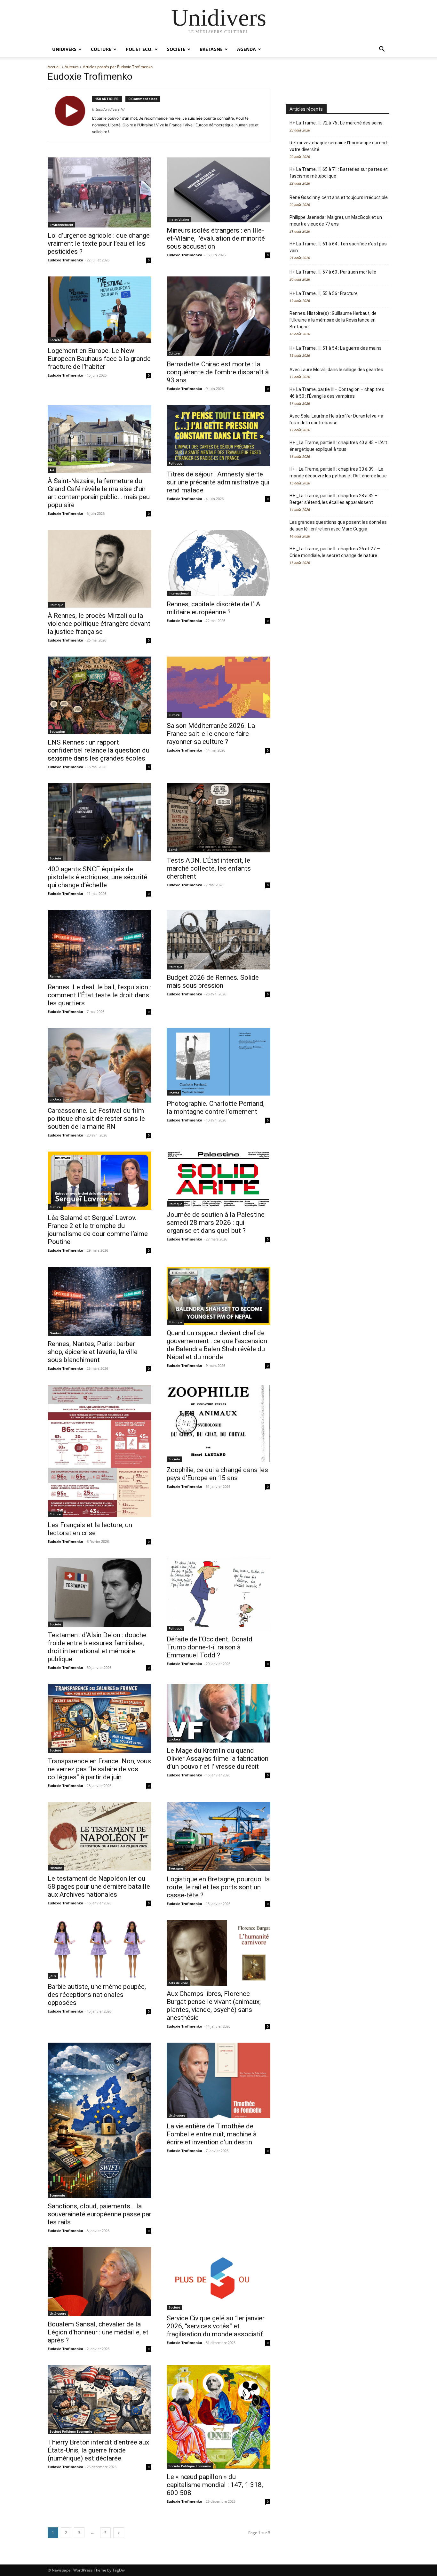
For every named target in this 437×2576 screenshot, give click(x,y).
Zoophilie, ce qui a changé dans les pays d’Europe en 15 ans (217, 1474)
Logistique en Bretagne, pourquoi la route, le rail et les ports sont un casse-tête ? (218, 1887)
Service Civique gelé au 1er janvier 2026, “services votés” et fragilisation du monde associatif (216, 2326)
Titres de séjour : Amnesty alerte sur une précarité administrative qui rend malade (218, 482)
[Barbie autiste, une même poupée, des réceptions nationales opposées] (99, 1949)
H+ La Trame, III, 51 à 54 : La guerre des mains (336, 348)
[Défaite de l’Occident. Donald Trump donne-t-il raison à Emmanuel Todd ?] (219, 1595)
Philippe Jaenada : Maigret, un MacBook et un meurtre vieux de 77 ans (336, 221)
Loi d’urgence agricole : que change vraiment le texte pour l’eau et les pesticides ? (99, 243)
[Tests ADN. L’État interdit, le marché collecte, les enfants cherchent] (219, 818)
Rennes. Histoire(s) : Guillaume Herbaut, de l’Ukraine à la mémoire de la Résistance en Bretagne (333, 320)
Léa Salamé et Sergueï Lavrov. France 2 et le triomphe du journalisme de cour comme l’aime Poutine (98, 1230)
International (179, 593)
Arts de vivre (178, 1983)
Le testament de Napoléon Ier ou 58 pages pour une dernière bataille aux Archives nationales (99, 1886)
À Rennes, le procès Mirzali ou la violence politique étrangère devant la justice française (99, 624)
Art (52, 470)
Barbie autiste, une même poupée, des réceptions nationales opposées (97, 1995)
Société (176, 49)
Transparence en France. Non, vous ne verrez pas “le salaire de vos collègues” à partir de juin (99, 1769)
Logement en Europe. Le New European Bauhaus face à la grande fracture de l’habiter (99, 359)
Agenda (246, 49)
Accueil (54, 67)
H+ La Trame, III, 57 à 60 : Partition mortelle (333, 272)
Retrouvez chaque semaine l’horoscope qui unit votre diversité (338, 146)
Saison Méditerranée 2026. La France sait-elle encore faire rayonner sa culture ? (211, 734)
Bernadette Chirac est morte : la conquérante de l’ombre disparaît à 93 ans (218, 372)
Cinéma (56, 1100)
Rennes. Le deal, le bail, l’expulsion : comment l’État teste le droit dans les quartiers (99, 995)
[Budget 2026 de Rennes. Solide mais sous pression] (219, 940)
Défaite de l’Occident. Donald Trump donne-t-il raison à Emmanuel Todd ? (210, 1647)
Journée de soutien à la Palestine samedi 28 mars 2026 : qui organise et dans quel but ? (216, 1223)
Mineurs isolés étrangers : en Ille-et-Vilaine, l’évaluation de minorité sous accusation (216, 238)
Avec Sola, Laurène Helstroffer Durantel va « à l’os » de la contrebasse (336, 419)
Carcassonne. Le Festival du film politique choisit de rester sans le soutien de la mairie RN (96, 1119)
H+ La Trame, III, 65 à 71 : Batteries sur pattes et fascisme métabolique (339, 173)
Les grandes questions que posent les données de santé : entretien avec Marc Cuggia (338, 526)
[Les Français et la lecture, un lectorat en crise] (99, 1451)
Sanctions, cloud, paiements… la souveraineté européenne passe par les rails (99, 2214)
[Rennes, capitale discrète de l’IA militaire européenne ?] (219, 563)
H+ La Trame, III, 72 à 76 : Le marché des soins (336, 123)
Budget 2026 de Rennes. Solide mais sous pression (213, 981)
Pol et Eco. (139, 49)
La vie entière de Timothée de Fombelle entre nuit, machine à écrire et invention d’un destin (212, 2134)
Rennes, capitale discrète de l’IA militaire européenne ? (214, 608)
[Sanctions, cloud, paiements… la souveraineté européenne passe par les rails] (99, 2120)
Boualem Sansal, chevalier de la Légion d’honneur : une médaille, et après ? (98, 2332)
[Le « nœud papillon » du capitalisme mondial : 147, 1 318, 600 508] (219, 2417)
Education (57, 731)
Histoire (56, 1868)
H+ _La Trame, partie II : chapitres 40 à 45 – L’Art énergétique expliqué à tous (338, 446)
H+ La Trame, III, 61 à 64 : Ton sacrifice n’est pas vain (338, 247)
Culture (101, 49)
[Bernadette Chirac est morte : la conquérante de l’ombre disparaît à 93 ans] (219, 316)
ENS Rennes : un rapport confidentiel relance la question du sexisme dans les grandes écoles (99, 750)
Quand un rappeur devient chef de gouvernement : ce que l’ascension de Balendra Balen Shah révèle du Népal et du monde (217, 1345)
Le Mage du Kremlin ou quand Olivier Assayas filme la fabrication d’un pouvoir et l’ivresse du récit (218, 1759)
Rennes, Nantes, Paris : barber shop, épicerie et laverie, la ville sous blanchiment (93, 1352)
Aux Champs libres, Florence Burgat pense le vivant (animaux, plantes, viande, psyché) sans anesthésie (214, 2006)
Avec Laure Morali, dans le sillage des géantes (336, 370)
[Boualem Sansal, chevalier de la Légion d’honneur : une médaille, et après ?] (99, 2281)
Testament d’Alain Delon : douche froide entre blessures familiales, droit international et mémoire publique (97, 1647)
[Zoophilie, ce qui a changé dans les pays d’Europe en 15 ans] (219, 1423)
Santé (173, 849)
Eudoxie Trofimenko (65, 260)
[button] (382, 50)
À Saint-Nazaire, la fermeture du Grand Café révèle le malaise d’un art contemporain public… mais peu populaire (99, 493)
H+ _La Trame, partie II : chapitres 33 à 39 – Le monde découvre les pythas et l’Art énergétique (338, 472)
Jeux (53, 1976)
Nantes (55, 1333)
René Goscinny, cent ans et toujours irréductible (339, 197)
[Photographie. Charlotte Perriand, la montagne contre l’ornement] (219, 1062)
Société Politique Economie (71, 2431)
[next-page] (119, 2533)
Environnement (61, 225)
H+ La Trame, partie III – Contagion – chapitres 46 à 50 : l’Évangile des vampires (337, 393)
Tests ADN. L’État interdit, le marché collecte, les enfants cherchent (209, 868)
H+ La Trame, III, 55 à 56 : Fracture (324, 293)
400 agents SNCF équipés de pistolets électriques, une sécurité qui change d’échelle (97, 877)
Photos (174, 1093)
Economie (57, 2195)
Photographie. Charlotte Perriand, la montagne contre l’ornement (216, 1108)
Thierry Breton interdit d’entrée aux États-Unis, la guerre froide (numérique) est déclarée (98, 2450)
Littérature (177, 2115)
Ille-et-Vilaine (179, 219)
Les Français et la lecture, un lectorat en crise (90, 1529)
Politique (175, 463)
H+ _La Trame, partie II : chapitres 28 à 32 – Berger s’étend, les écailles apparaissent (334, 499)
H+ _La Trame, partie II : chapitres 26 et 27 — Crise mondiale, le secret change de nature (335, 552)
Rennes (55, 976)
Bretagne (211, 49)
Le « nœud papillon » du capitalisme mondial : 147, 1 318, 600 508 (215, 2485)
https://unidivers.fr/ (108, 109)
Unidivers (64, 49)
